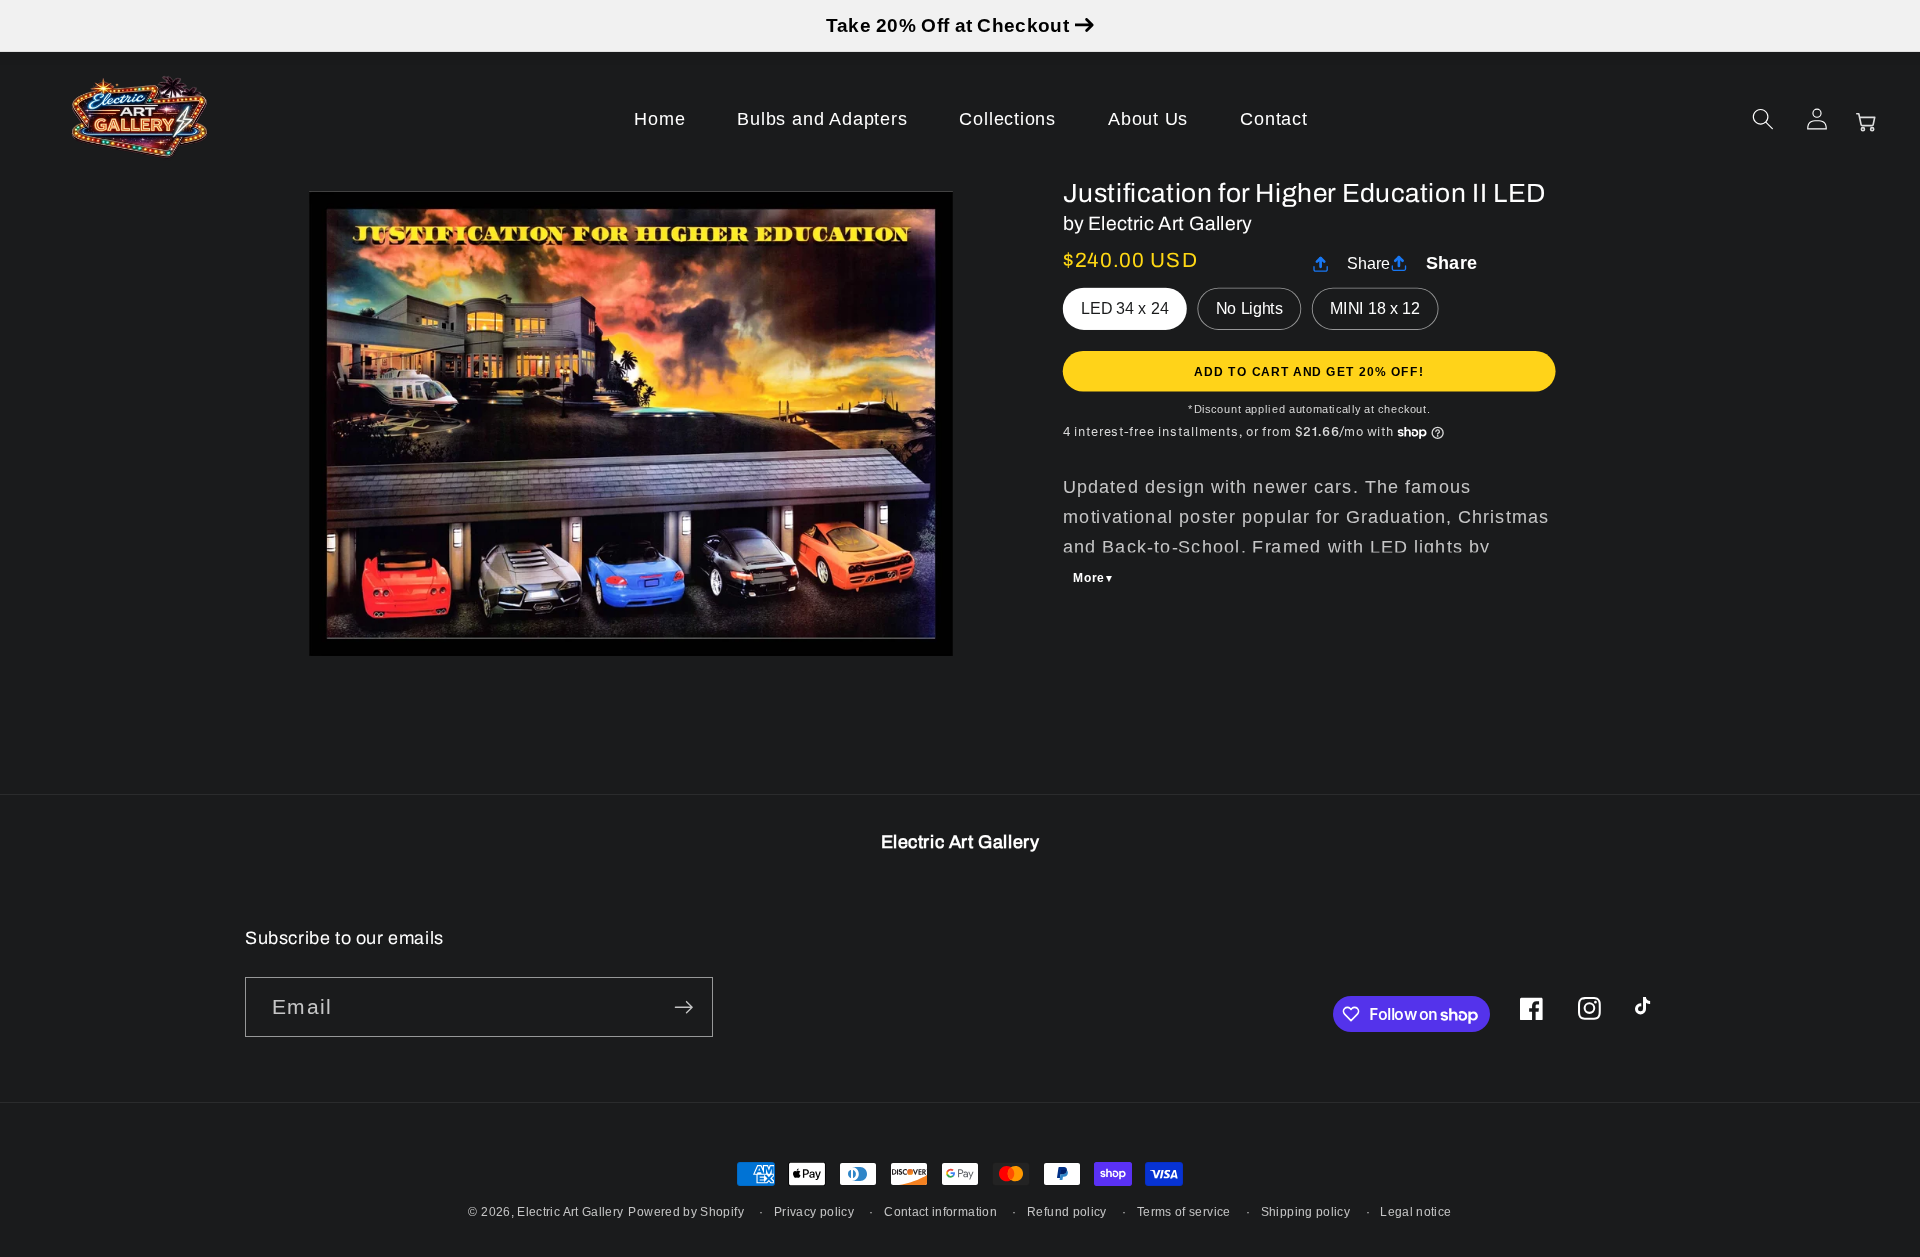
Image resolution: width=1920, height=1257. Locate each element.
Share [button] (1452, 262)
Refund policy (1067, 1212)
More (1089, 578)
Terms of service (1184, 1212)
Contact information (940, 1212)
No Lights (1249, 309)
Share (1369, 264)
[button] (1763, 119)
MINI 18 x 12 (1375, 309)
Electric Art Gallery (570, 1212)
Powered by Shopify (685, 1212)
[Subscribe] (683, 1007)
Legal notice (1415, 1212)
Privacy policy (814, 1212)
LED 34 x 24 (1124, 309)
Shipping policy (1305, 1212)
